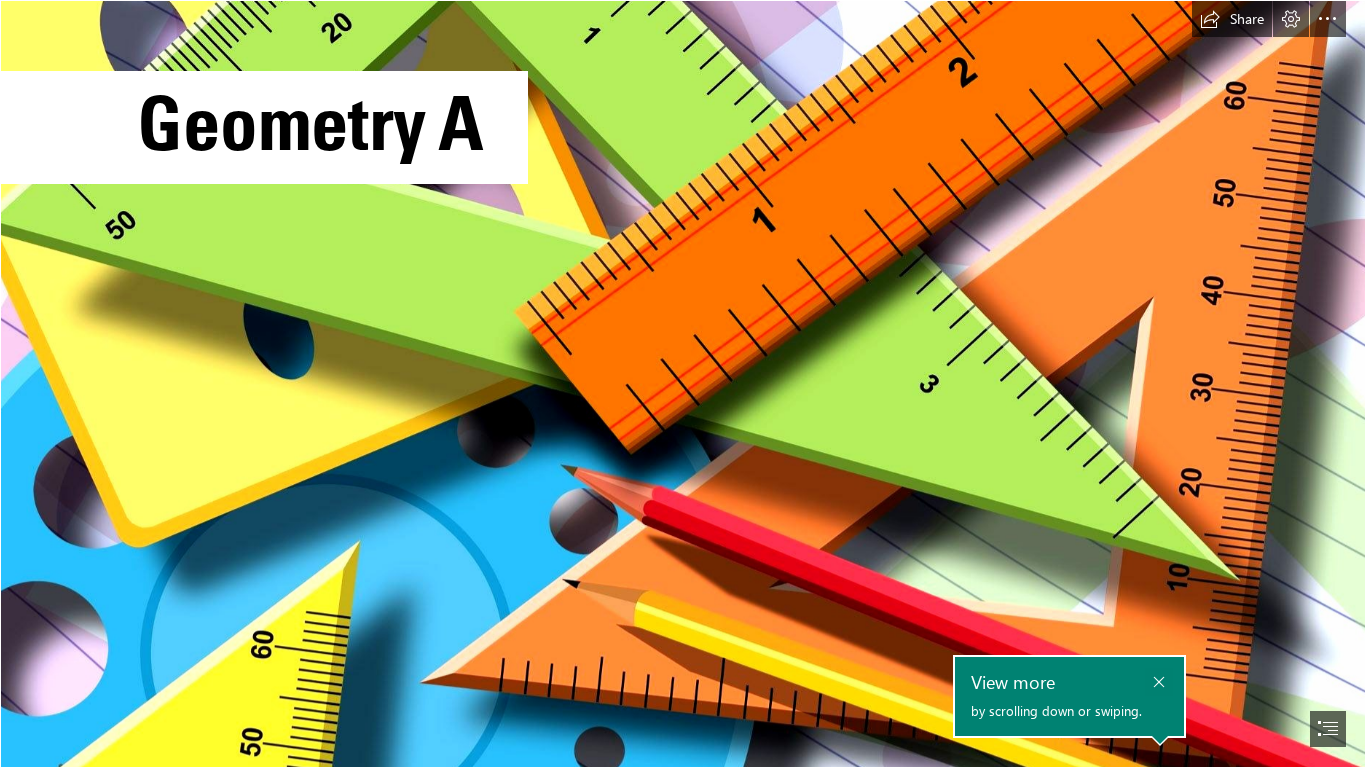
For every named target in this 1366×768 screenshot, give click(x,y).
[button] (1232, 19)
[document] (683, 384)
